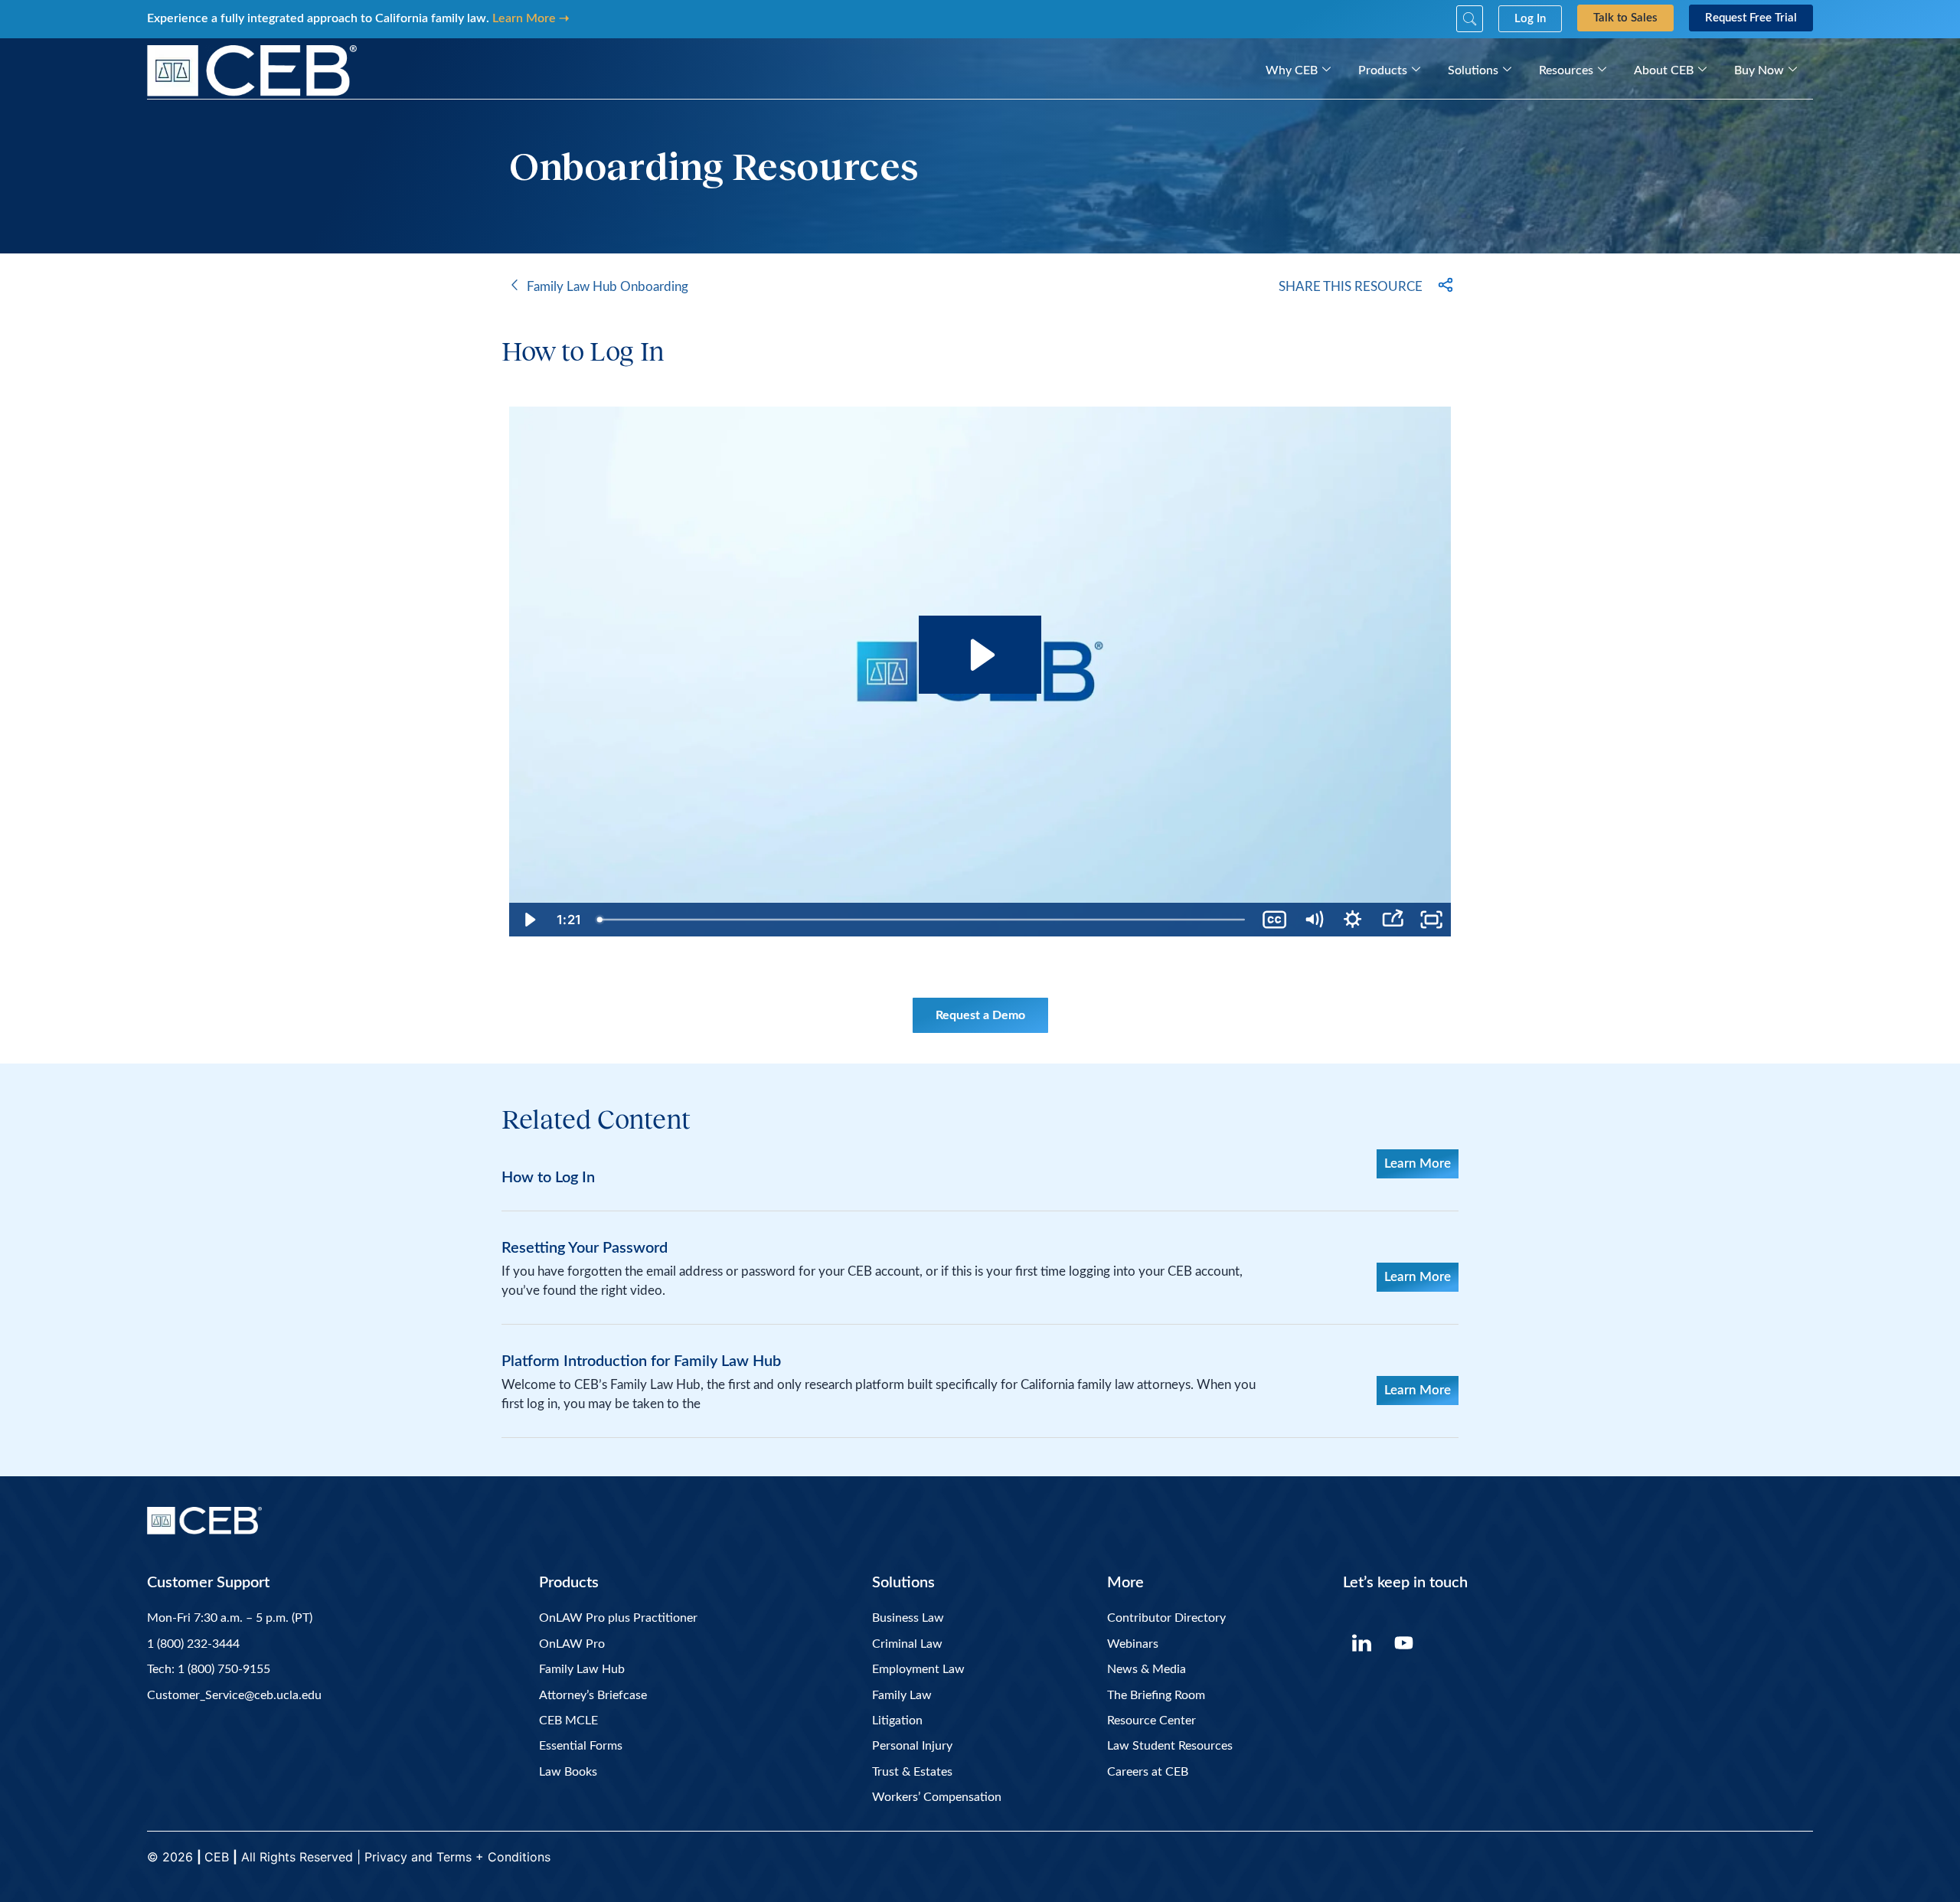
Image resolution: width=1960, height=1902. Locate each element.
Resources (1566, 70)
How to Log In (548, 1178)
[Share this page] (1445, 286)
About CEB (1664, 70)
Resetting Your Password (585, 1248)
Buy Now (1759, 70)
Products (1383, 70)
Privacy (386, 1857)
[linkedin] (1362, 1642)
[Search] (1470, 19)
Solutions (1473, 70)
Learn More (1418, 1163)
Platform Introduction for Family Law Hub (641, 1361)
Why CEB (1292, 70)
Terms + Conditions (495, 1857)
